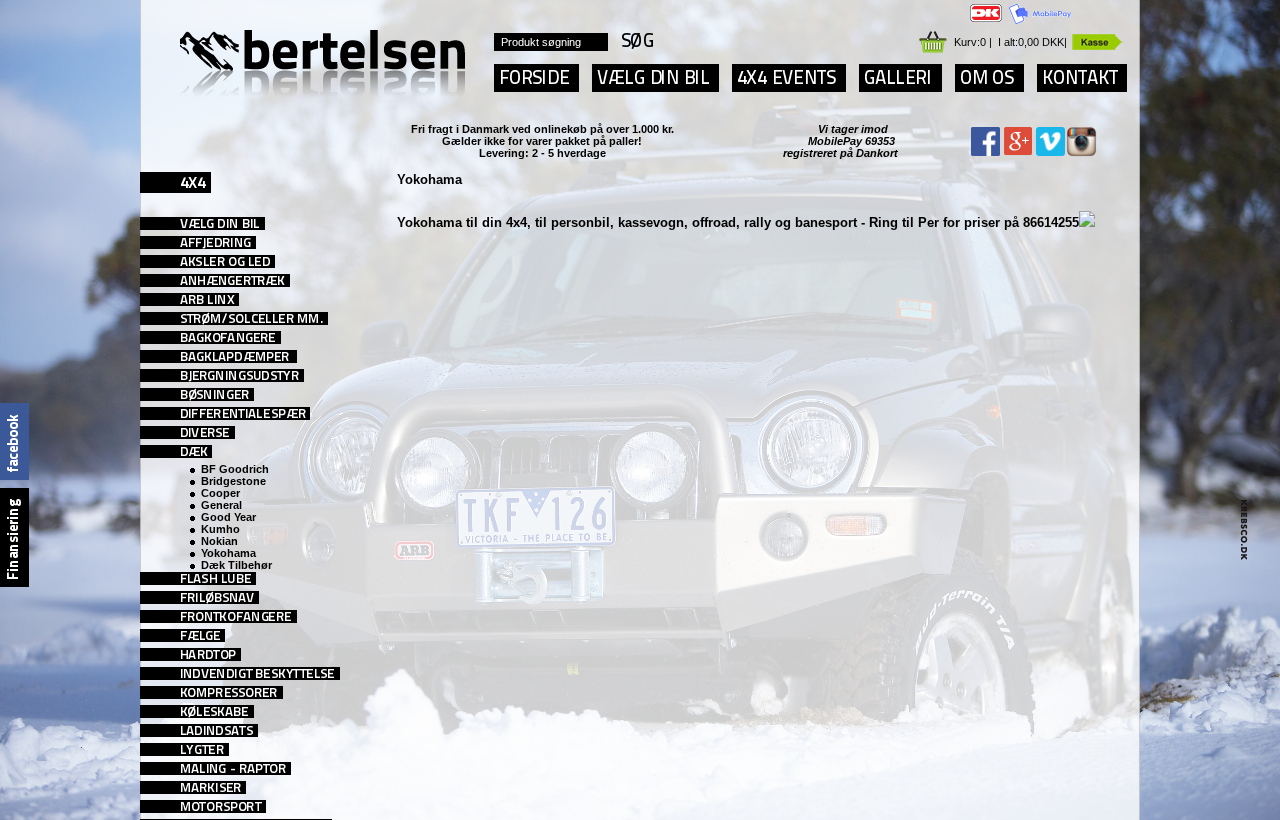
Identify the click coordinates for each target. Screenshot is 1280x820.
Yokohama (228, 553)
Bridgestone (233, 481)
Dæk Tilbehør (236, 565)
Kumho (220, 529)
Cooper (220, 493)
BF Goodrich (235, 469)
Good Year (228, 517)
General (221, 505)
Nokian (219, 541)
